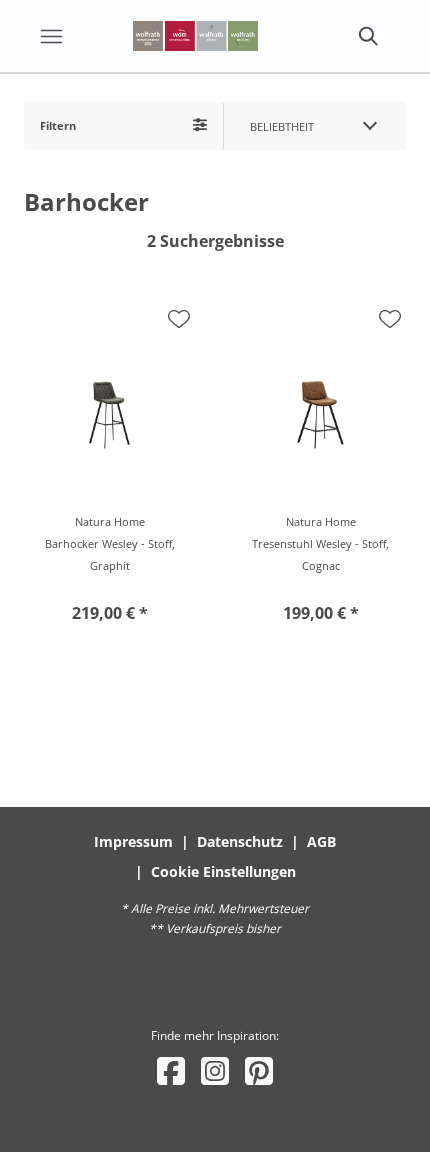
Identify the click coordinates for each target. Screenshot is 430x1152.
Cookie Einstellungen (223, 871)
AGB (321, 841)
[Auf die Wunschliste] (179, 319)
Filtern (58, 125)
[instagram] (215, 1070)
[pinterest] (259, 1070)
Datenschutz (240, 841)
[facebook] (171, 1070)
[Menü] (51, 36)
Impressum (133, 841)
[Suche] (367, 36)
